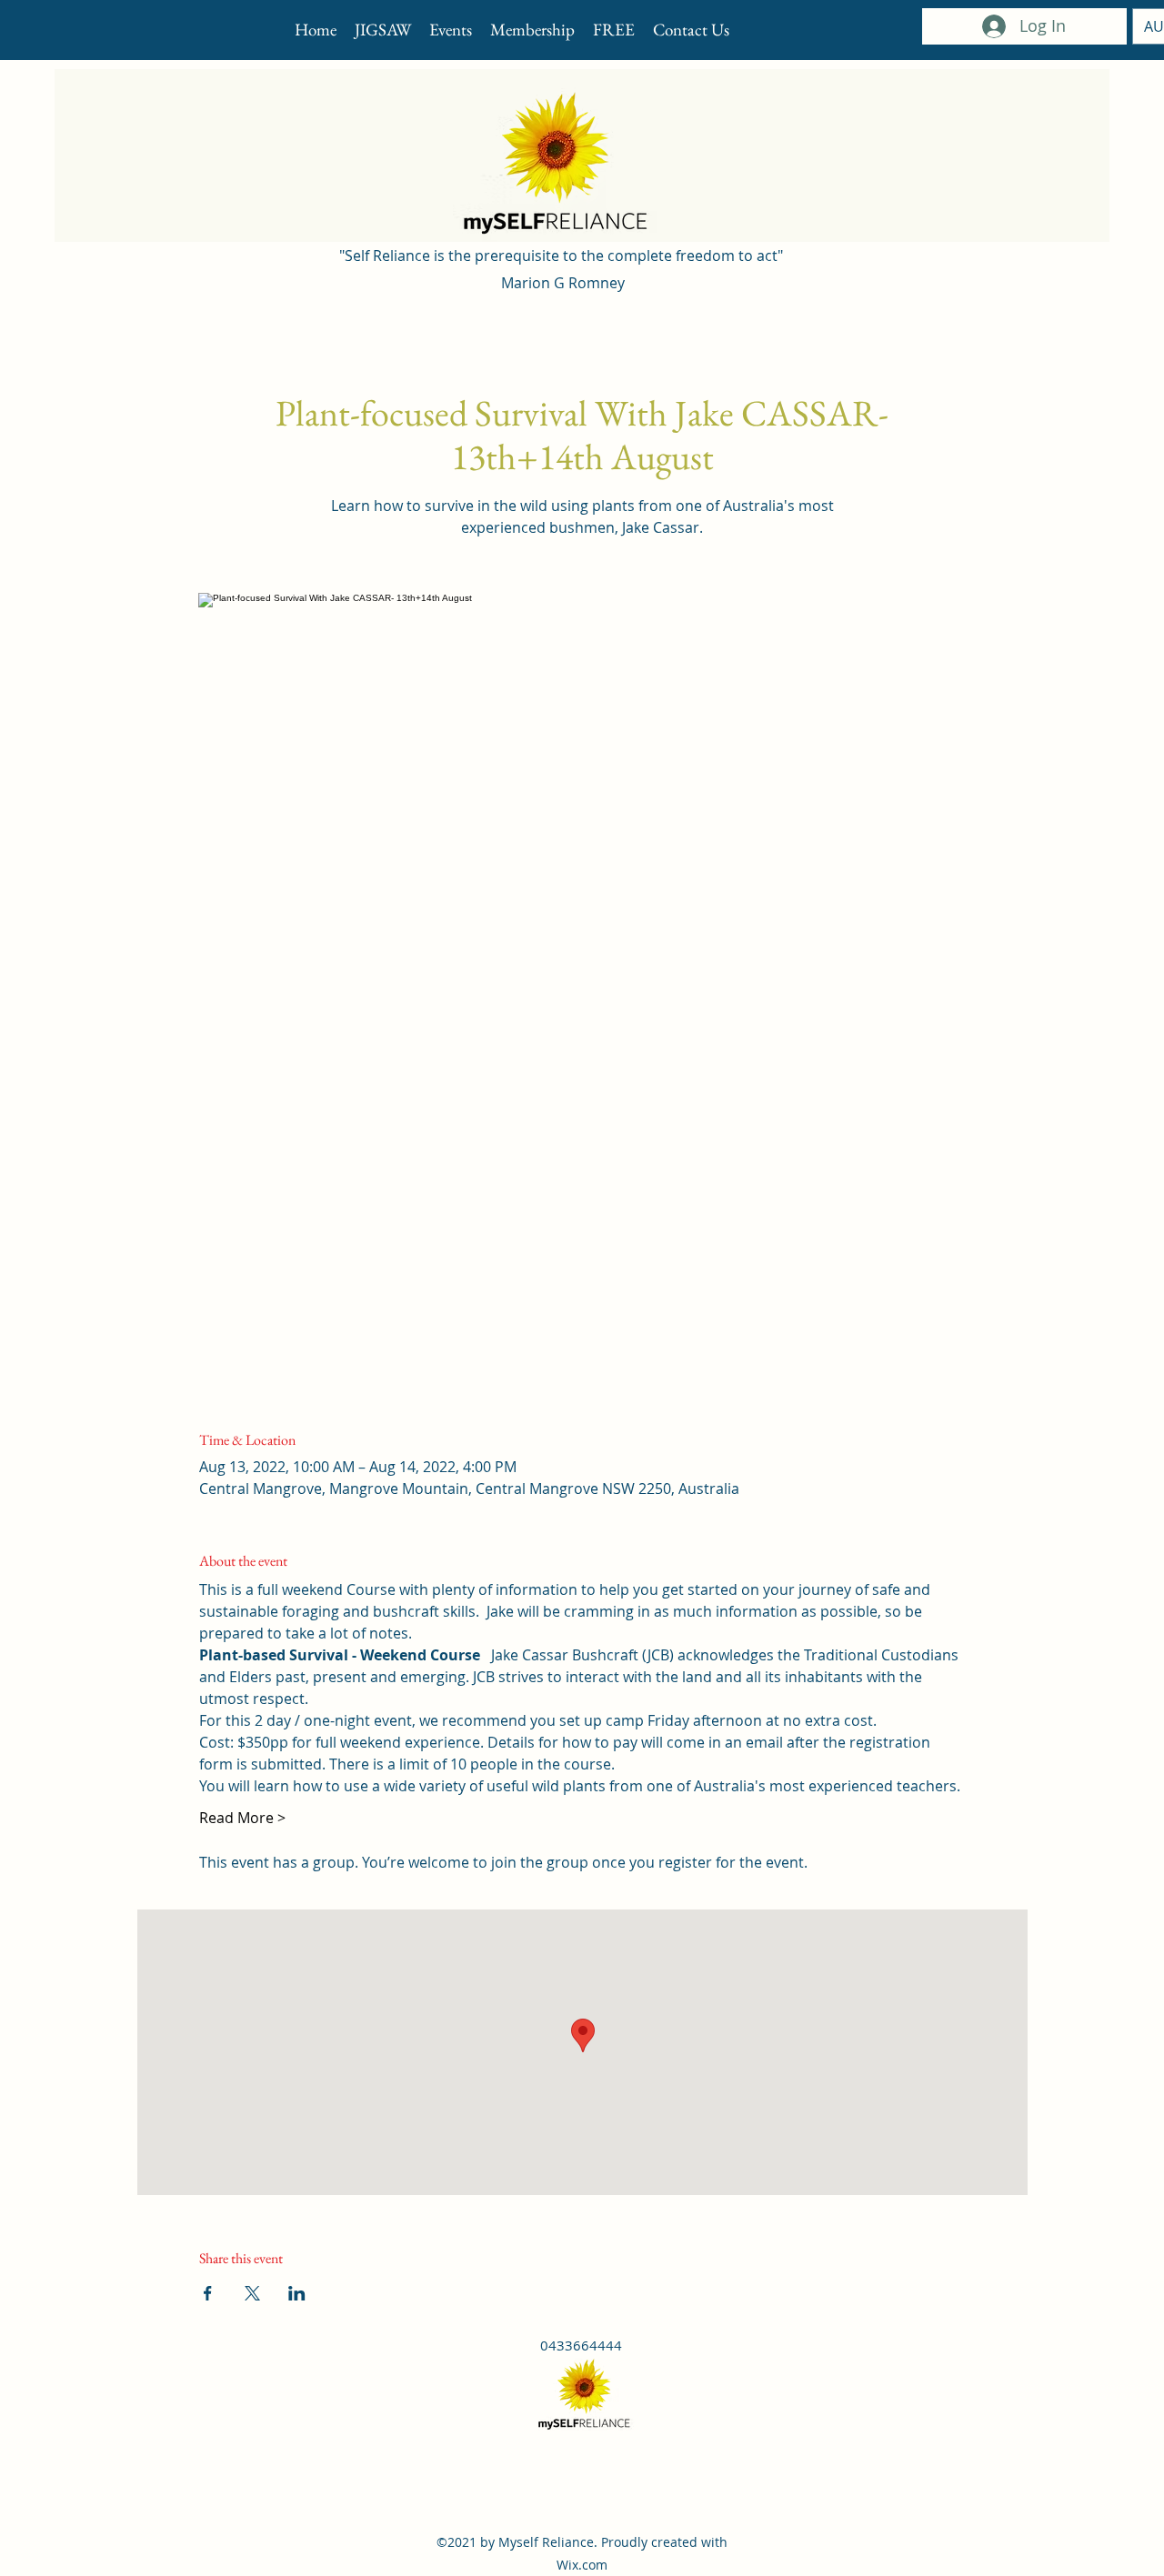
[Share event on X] (252, 2293)
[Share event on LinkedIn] (297, 2293)
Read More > (242, 1818)
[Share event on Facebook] (208, 2293)
